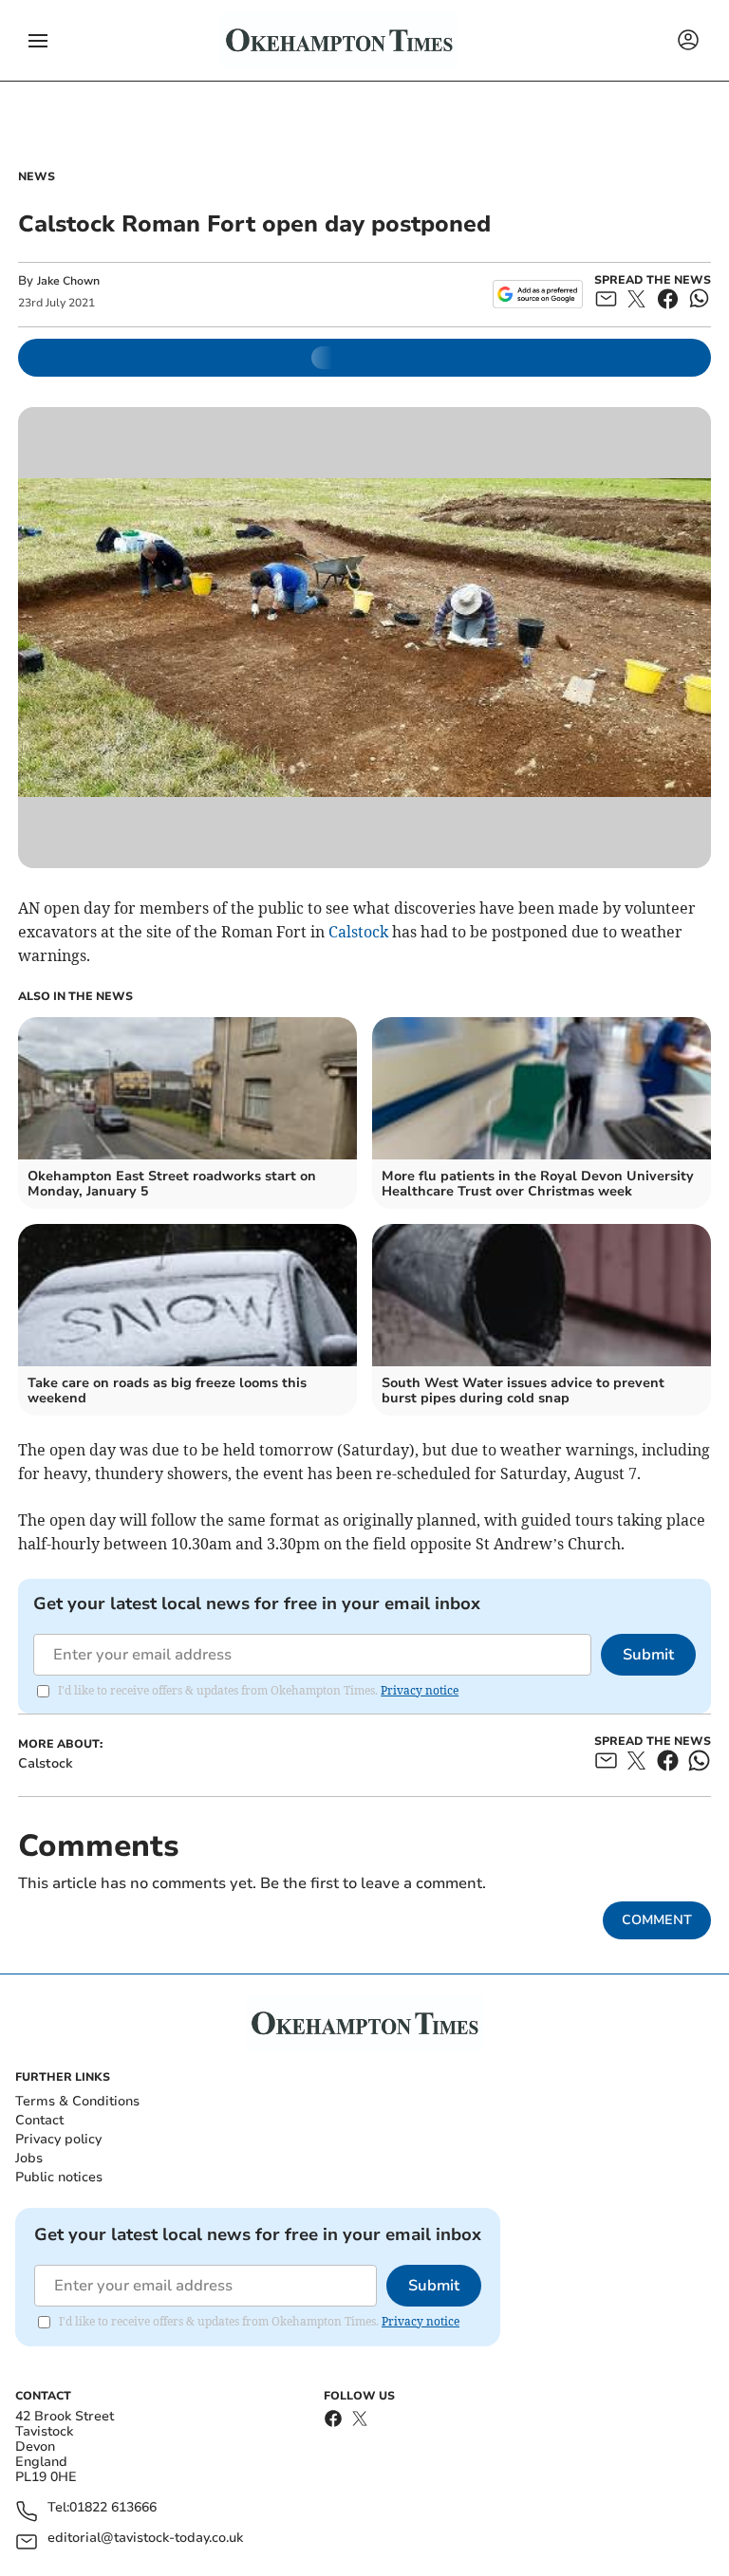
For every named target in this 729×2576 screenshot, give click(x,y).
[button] (38, 41)
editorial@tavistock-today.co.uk (145, 2539)
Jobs (29, 2158)
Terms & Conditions (77, 2101)
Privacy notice (420, 1690)
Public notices (59, 2177)
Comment (657, 1920)
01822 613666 (113, 2508)
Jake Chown (68, 281)
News (37, 176)
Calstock (358, 932)
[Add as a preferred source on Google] (538, 294)
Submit (648, 1655)
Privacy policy (58, 2139)
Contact (39, 2120)
